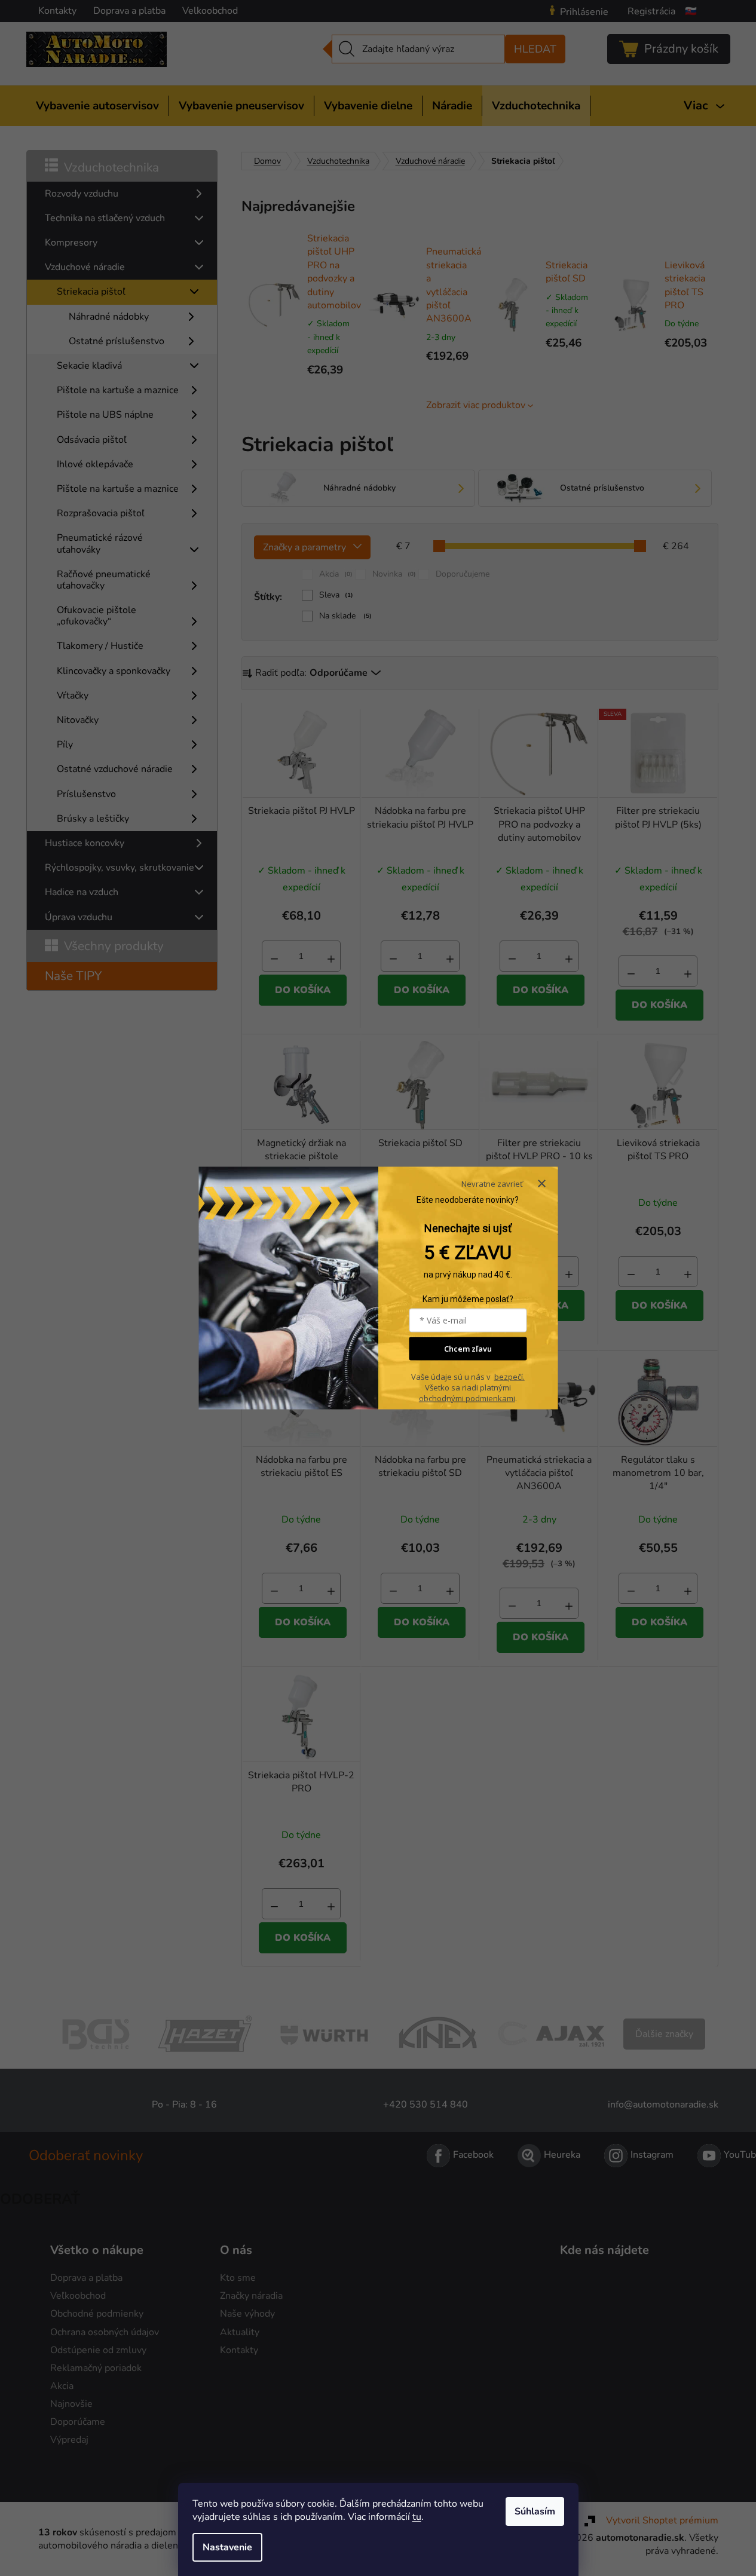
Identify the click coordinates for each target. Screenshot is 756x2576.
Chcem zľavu (468, 1349)
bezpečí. (509, 1376)
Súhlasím (535, 2511)
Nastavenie (227, 2547)
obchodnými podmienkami (467, 1398)
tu (417, 2517)
